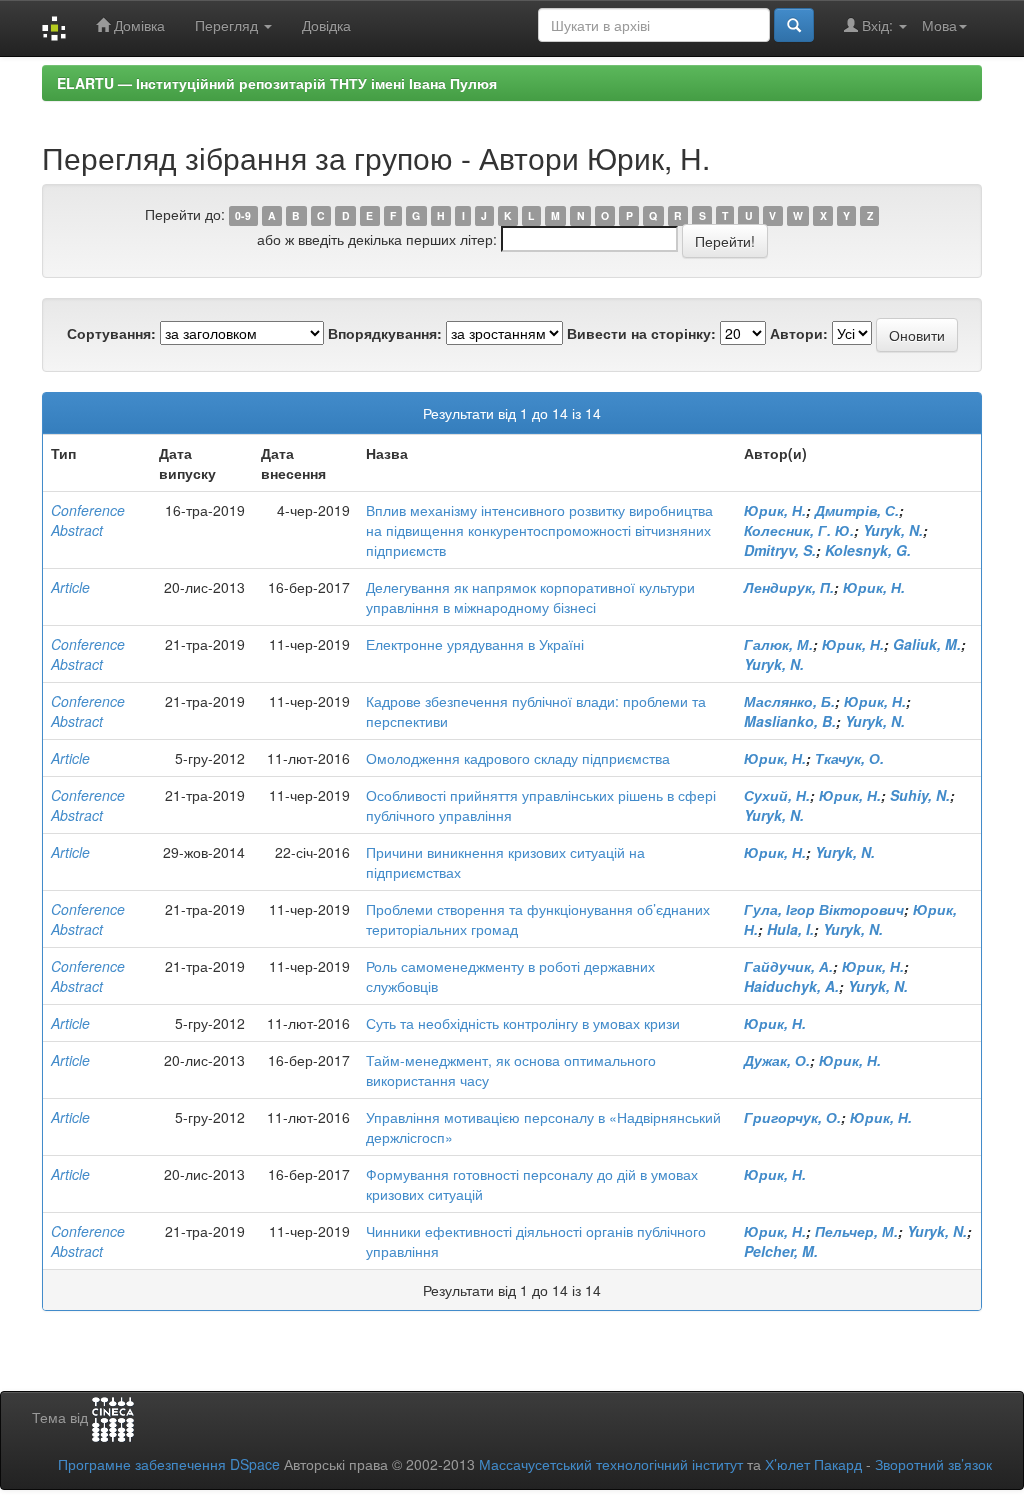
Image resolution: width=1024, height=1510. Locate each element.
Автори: (799, 333)
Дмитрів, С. (857, 510)
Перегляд (228, 25)
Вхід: (877, 25)
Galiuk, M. (927, 644)
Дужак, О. (777, 1060)
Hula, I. (790, 929)
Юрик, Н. (775, 510)
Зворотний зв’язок (933, 1464)
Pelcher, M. (781, 1251)
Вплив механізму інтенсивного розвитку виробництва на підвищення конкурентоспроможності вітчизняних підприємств (539, 530)
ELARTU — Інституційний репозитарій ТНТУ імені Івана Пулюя (277, 83)
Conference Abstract (88, 520)
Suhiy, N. (920, 795)
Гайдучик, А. (788, 966)
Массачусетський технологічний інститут (611, 1464)
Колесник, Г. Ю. (799, 530)
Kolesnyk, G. (868, 550)
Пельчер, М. (856, 1231)
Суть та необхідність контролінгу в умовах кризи (523, 1023)
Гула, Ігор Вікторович (824, 909)
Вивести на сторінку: (641, 333)
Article (70, 587)
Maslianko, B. (790, 721)
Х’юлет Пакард (813, 1464)
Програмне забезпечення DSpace (169, 1464)
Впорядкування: (385, 333)
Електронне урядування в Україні (475, 644)
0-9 (243, 215)
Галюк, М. (778, 644)
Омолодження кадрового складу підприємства (518, 758)
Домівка (137, 25)
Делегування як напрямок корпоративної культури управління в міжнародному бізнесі (530, 597)
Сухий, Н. (777, 795)
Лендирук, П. (789, 587)
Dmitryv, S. (780, 550)
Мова (939, 25)
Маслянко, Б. (789, 701)
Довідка (326, 25)
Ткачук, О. (849, 758)
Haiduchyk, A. (791, 986)
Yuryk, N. (893, 530)
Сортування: (111, 333)
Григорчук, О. (792, 1117)
